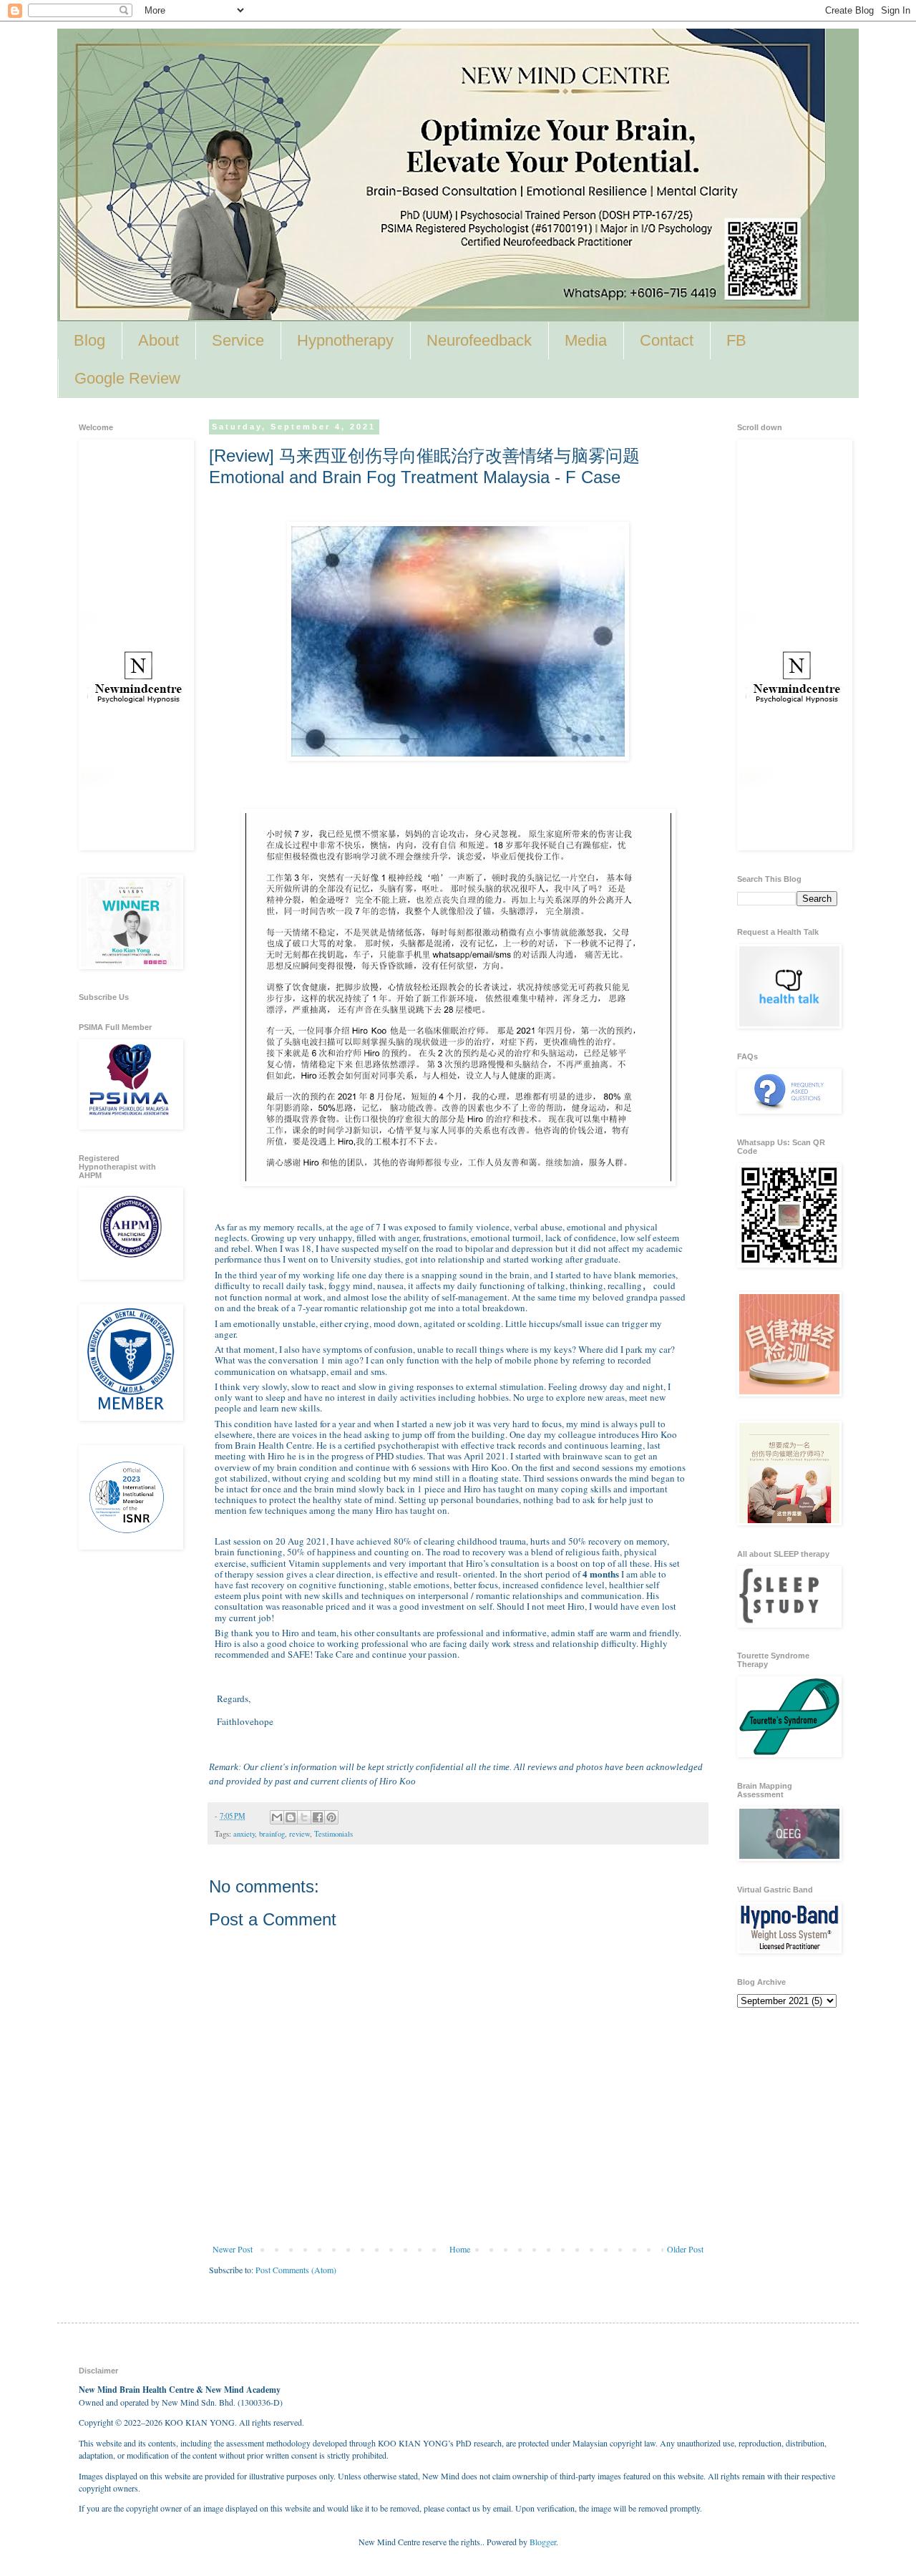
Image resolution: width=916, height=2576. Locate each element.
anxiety (244, 1834)
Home (460, 2249)
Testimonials (333, 1834)
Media (586, 340)
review (299, 1834)
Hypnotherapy (345, 340)
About (159, 340)
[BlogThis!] (291, 1817)
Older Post (685, 2249)
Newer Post (233, 2249)
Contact (667, 340)
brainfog (272, 1834)
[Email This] (277, 1817)
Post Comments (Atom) (296, 2270)
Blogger (543, 2542)
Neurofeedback (479, 340)
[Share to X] (304, 1817)
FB (736, 340)
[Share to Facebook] (318, 1817)
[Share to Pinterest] (331, 1817)
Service (238, 340)
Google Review (127, 378)
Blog (89, 340)
